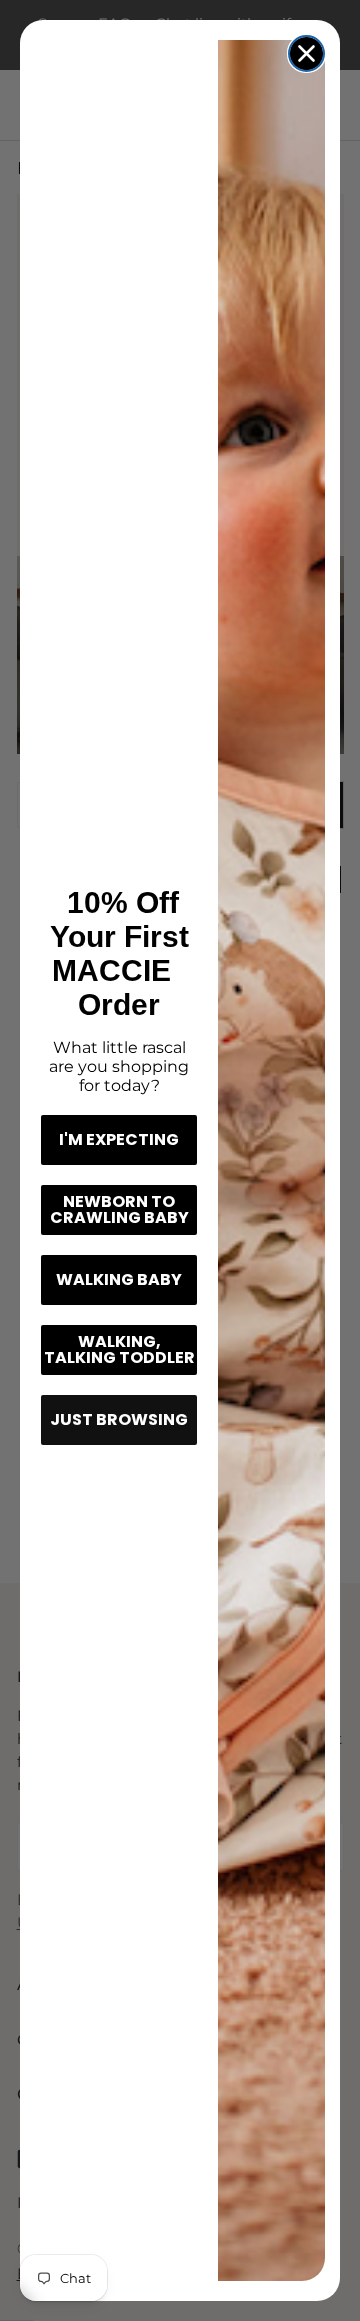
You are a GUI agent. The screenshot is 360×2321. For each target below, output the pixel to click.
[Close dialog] (306, 53)
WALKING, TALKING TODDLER (119, 1349)
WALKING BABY (119, 1279)
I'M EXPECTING (119, 1139)
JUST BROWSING (119, 1419)
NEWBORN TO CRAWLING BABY (119, 1209)
